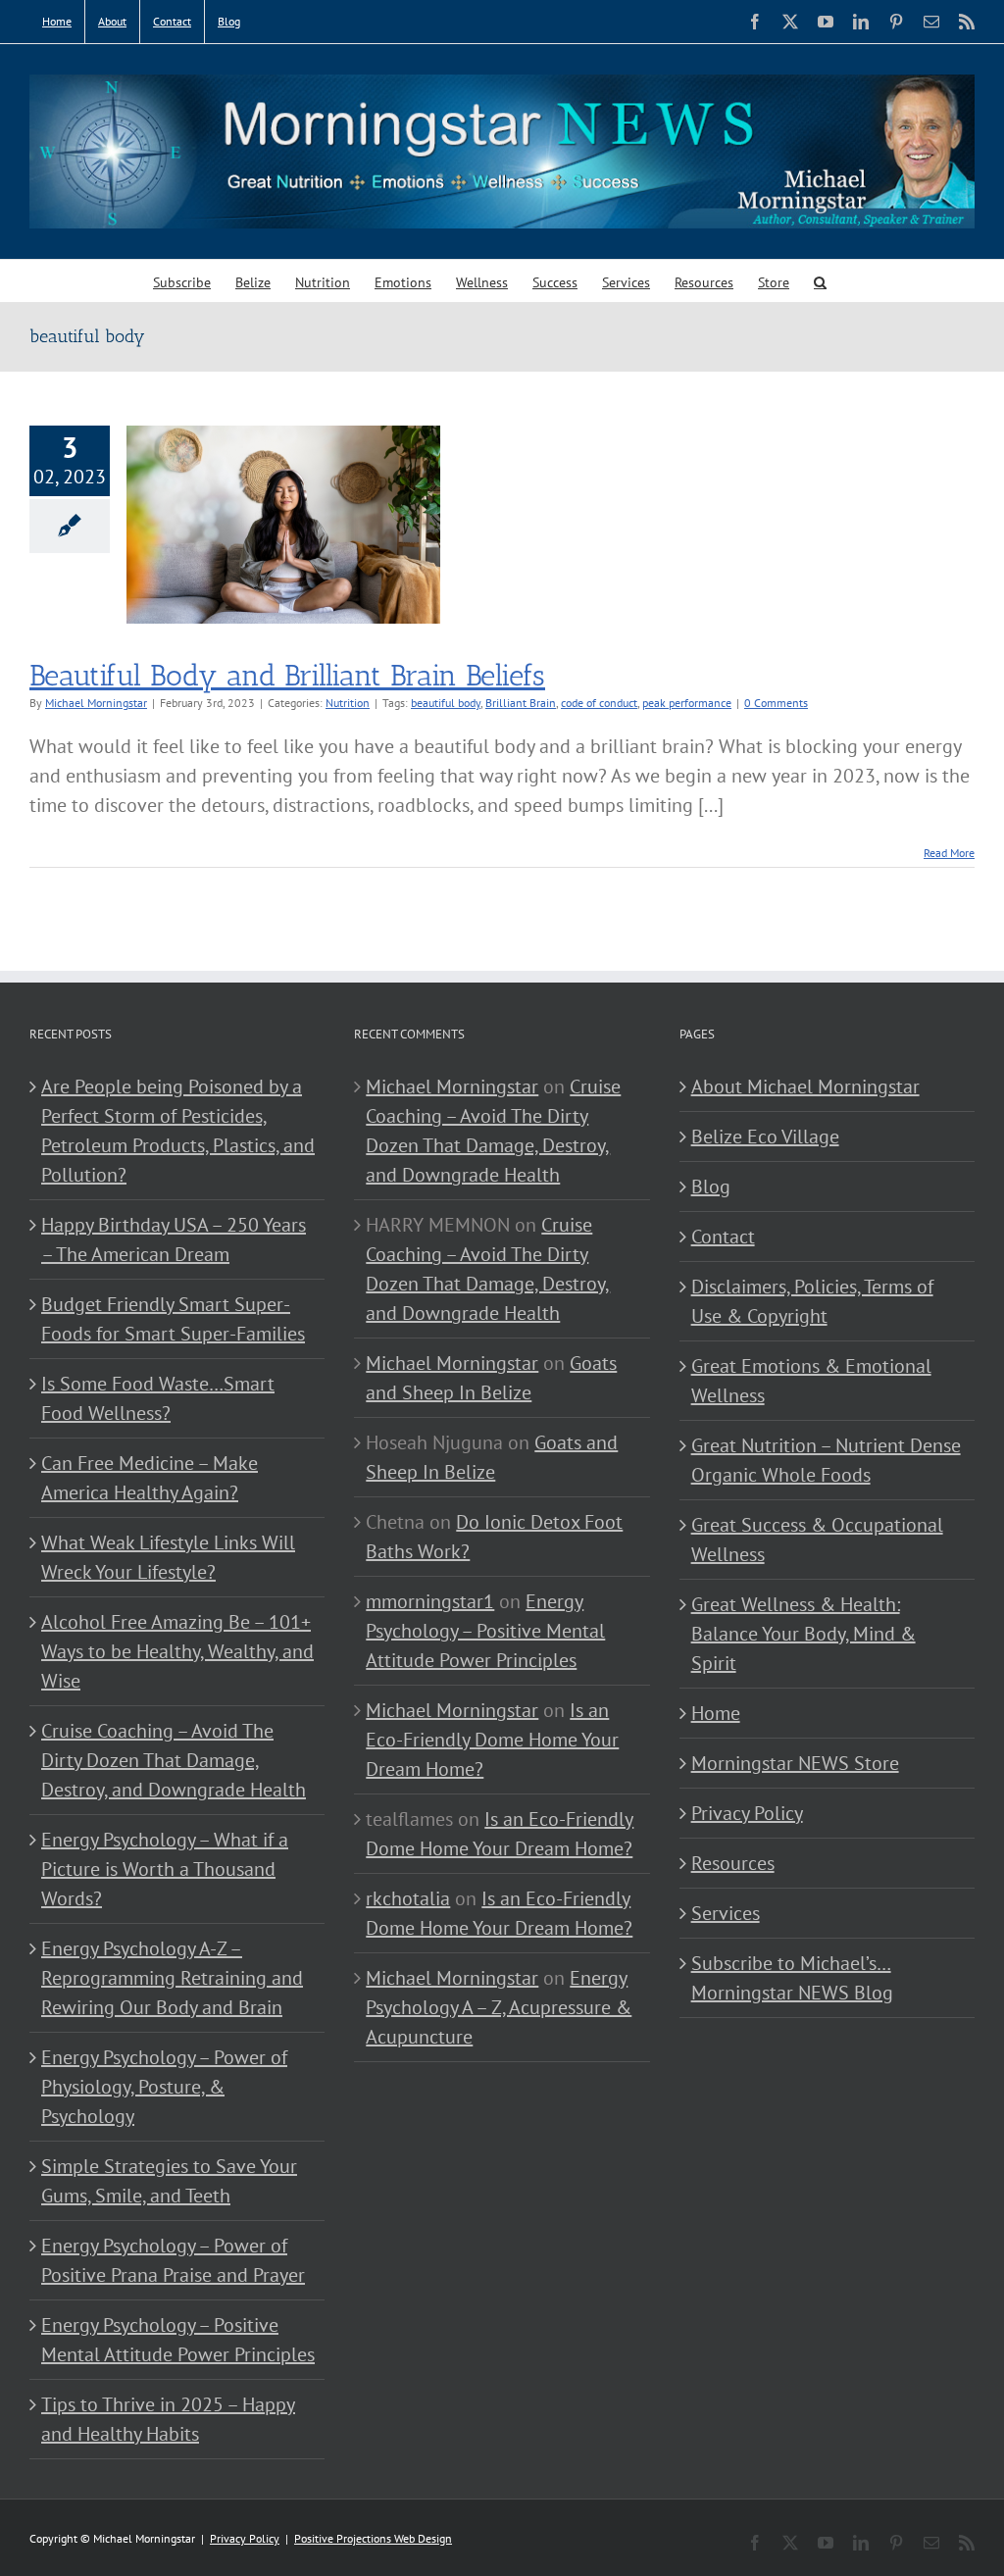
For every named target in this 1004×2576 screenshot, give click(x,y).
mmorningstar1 (430, 1601)
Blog (711, 1187)
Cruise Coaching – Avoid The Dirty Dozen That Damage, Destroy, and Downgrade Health (174, 1760)
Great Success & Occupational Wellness (817, 1540)
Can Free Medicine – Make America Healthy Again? (150, 1478)
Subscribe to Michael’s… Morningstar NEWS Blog (792, 1978)
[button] (820, 281)
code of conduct (599, 703)
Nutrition (348, 703)
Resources (733, 1863)
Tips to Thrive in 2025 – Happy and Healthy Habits (168, 2419)
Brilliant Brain (521, 703)
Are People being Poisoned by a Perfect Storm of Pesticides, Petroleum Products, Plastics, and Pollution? (178, 1131)
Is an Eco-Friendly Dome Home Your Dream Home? (492, 1740)
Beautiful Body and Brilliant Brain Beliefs (287, 676)
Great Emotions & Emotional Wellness (811, 1381)
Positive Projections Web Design (373, 2538)
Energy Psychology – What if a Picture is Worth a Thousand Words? (165, 1869)
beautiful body (446, 703)
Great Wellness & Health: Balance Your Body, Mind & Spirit (803, 1634)
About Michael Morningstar (805, 1086)
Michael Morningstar (96, 703)
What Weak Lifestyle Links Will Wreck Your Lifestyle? (168, 1557)
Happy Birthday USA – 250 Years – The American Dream (174, 1239)
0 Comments (776, 703)
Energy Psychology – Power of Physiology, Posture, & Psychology (164, 2087)
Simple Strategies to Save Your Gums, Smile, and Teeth (169, 2181)
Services (726, 1913)
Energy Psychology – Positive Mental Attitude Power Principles (178, 2340)
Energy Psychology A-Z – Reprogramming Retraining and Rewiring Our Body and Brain (172, 1978)
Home (716, 1713)
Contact (723, 1237)
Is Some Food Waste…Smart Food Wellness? (158, 1398)
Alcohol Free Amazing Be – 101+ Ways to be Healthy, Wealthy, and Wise (177, 1651)
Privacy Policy (747, 1813)
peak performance (687, 703)
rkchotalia (408, 1898)
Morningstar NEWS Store (795, 1763)
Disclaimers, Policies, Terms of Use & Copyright (812, 1301)
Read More (949, 853)
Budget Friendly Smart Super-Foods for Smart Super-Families (173, 1319)
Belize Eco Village (765, 1136)
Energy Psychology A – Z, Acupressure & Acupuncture (499, 2007)
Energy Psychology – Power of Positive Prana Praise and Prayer (173, 2260)
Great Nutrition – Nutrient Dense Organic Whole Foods (826, 1460)
